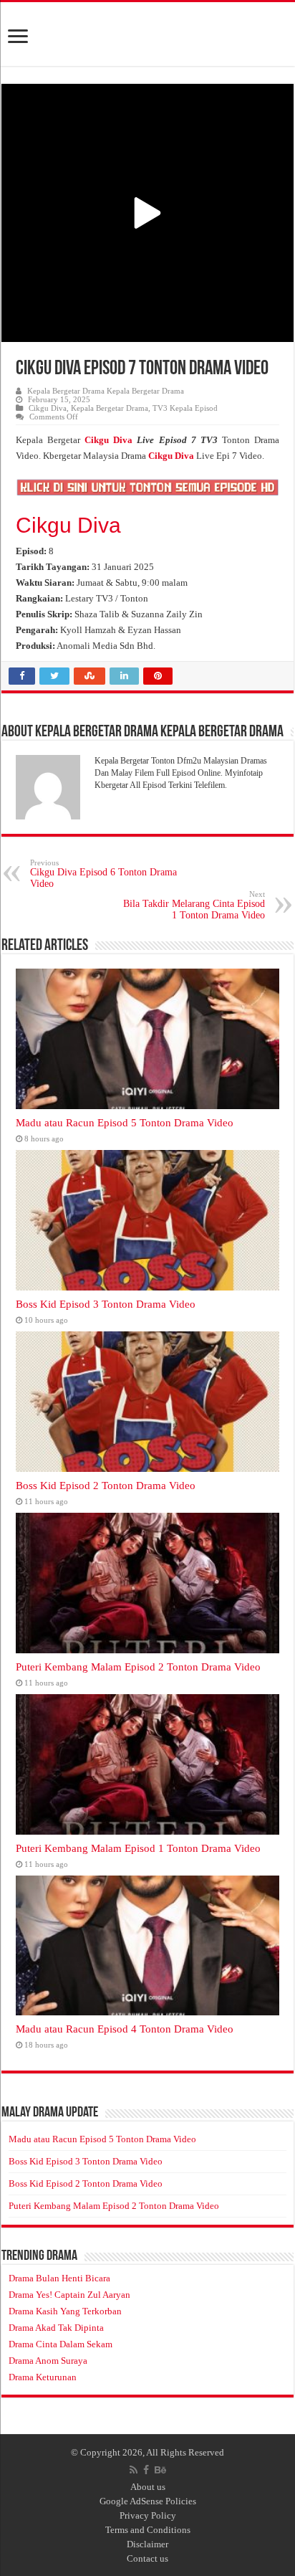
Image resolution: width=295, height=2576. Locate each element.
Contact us (147, 2558)
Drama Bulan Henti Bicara (59, 2278)
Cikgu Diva (48, 408)
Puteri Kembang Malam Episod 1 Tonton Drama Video (138, 1848)
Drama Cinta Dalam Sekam (61, 2344)
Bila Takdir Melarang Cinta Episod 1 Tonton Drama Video (194, 905)
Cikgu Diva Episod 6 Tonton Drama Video (103, 874)
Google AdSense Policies (148, 2501)
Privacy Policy (148, 2515)
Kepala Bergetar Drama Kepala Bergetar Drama (106, 391)
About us (148, 2487)
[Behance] (160, 2470)
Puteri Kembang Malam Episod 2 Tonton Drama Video (138, 1667)
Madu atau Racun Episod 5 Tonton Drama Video (125, 1122)
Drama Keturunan (43, 2377)
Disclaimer (147, 2544)
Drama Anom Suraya (48, 2361)
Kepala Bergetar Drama (110, 408)
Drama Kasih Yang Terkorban (65, 2311)
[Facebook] (146, 2470)
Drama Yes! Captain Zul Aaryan (69, 2295)
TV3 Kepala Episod (185, 408)
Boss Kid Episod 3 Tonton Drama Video (106, 1304)
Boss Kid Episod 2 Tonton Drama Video (106, 1485)
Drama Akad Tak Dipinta (56, 2328)
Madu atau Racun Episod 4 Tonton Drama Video (125, 2029)
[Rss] (134, 2470)
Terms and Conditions (148, 2530)
